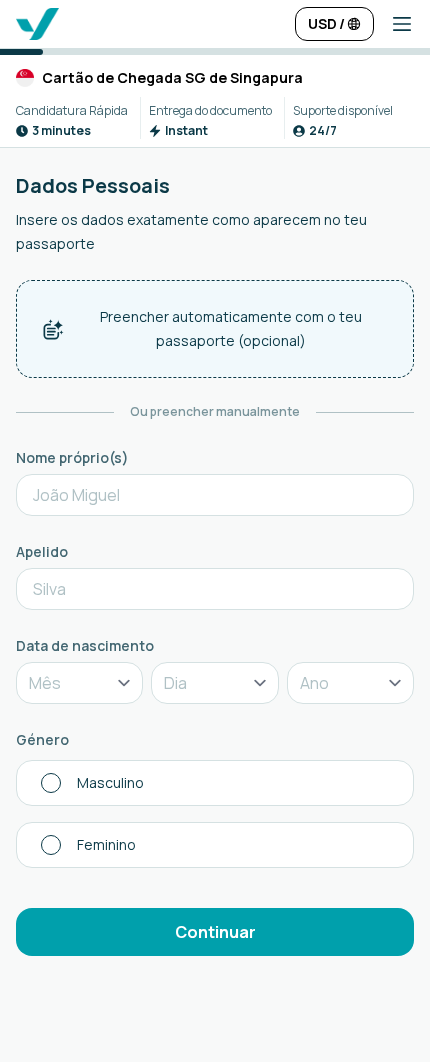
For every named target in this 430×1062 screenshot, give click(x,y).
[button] (394, 24)
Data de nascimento (85, 645)
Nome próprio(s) (72, 457)
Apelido (42, 551)
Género (42, 739)
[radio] (215, 783)
